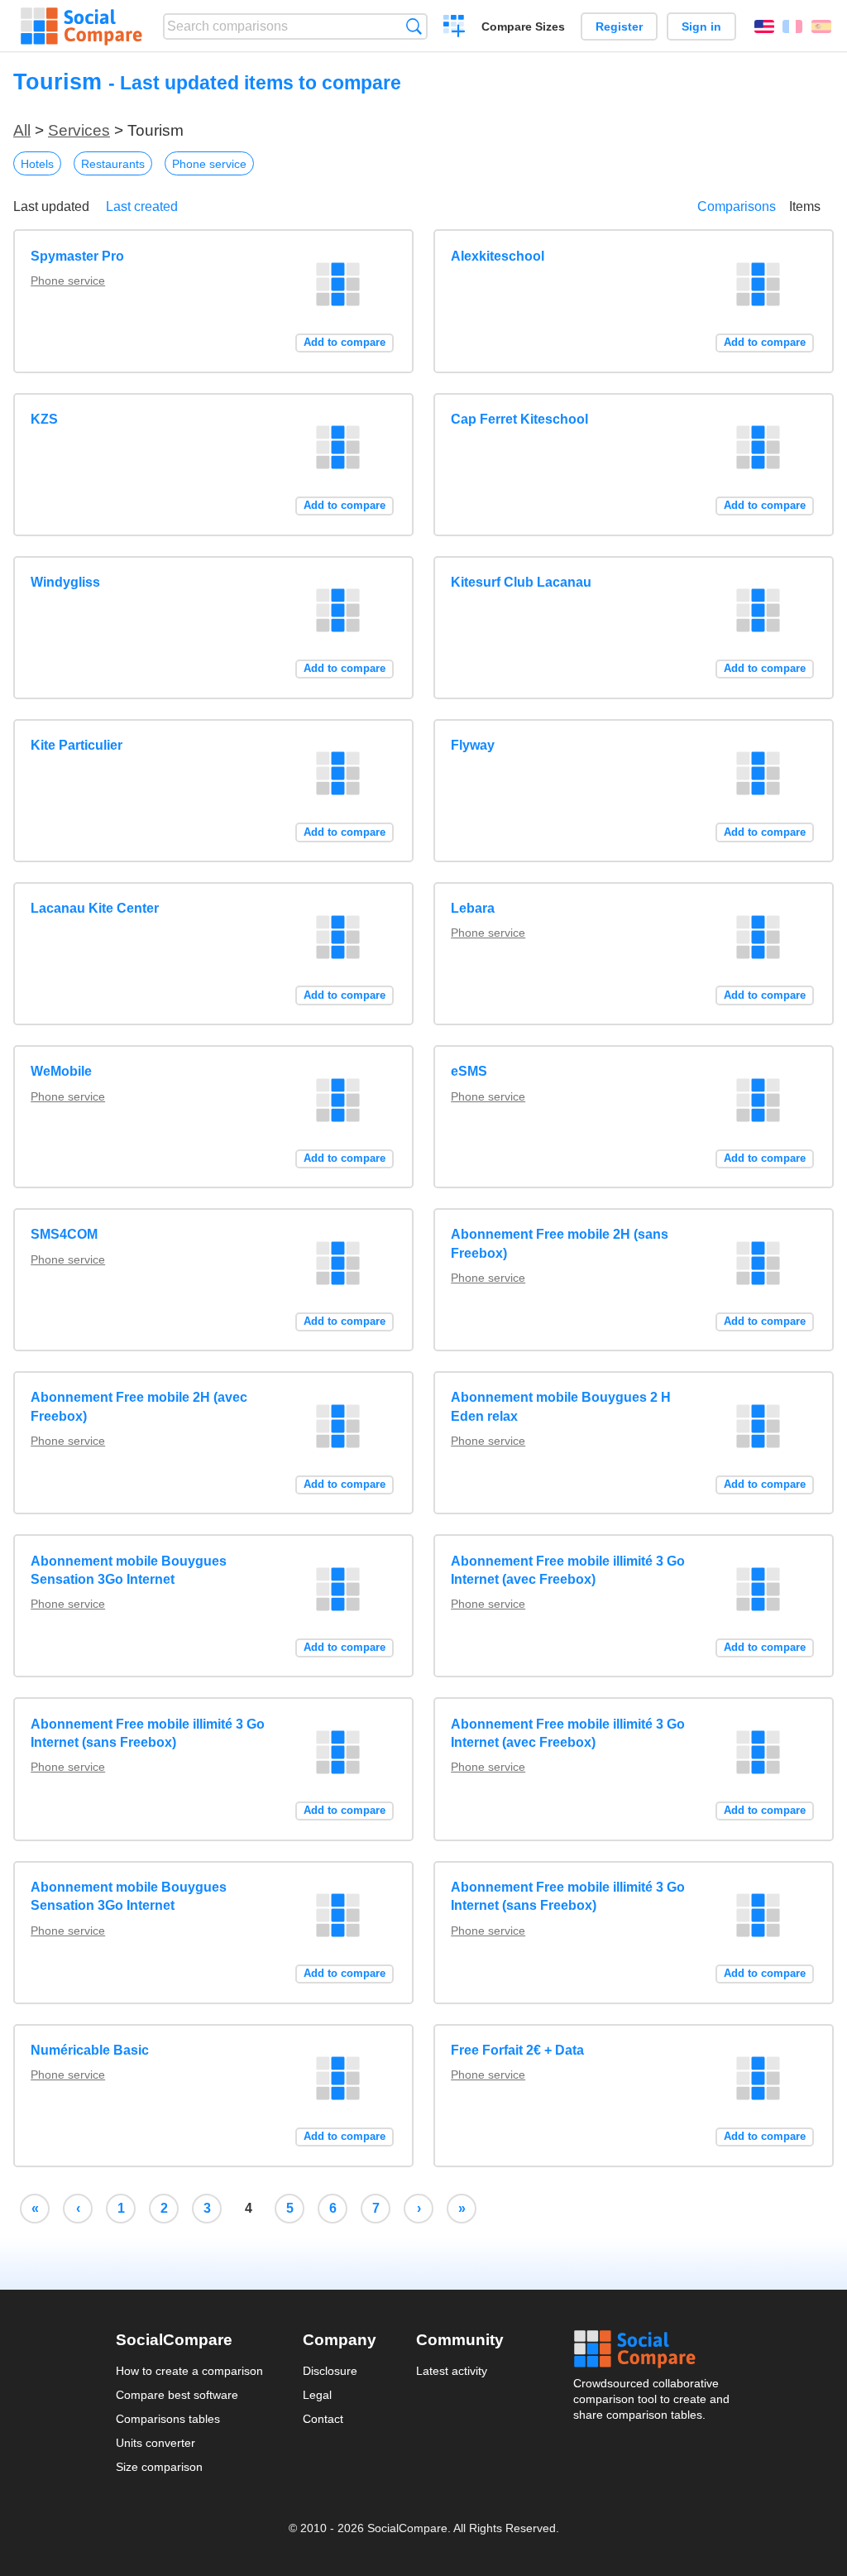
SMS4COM (64, 1234)
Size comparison (159, 2467)
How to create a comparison (189, 2371)
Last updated (51, 206)
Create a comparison (455, 28)
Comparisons (737, 206)
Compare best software (177, 2395)
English (764, 26)
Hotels (37, 164)
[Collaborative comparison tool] (81, 26)
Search (414, 26)
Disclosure (330, 2371)
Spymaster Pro (77, 256)
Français (792, 26)
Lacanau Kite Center (95, 908)
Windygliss (65, 582)
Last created (142, 206)
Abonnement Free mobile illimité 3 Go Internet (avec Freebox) (568, 1570)
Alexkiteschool (498, 256)
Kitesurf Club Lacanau (521, 582)
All (22, 130)
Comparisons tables (168, 2419)
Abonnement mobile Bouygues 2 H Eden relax (561, 1406)
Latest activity (452, 2371)
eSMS (469, 1071)
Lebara (473, 908)
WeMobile (61, 1071)
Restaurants (113, 164)
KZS (44, 419)
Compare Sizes (523, 26)
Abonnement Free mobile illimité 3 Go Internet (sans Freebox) (148, 1733)
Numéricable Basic (90, 2050)
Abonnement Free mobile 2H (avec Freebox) (139, 1406)
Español (821, 26)
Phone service (209, 164)
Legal (317, 2395)
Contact (323, 2419)
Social (653, 2349)
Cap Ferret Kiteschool (519, 419)
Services (79, 130)
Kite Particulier (77, 745)
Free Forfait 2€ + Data (517, 2050)
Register (619, 26)
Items (805, 206)
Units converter (156, 2443)
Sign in (701, 26)
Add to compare (345, 342)
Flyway (473, 745)
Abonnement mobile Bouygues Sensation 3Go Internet (129, 1570)
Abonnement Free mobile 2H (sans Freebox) (560, 1243)
